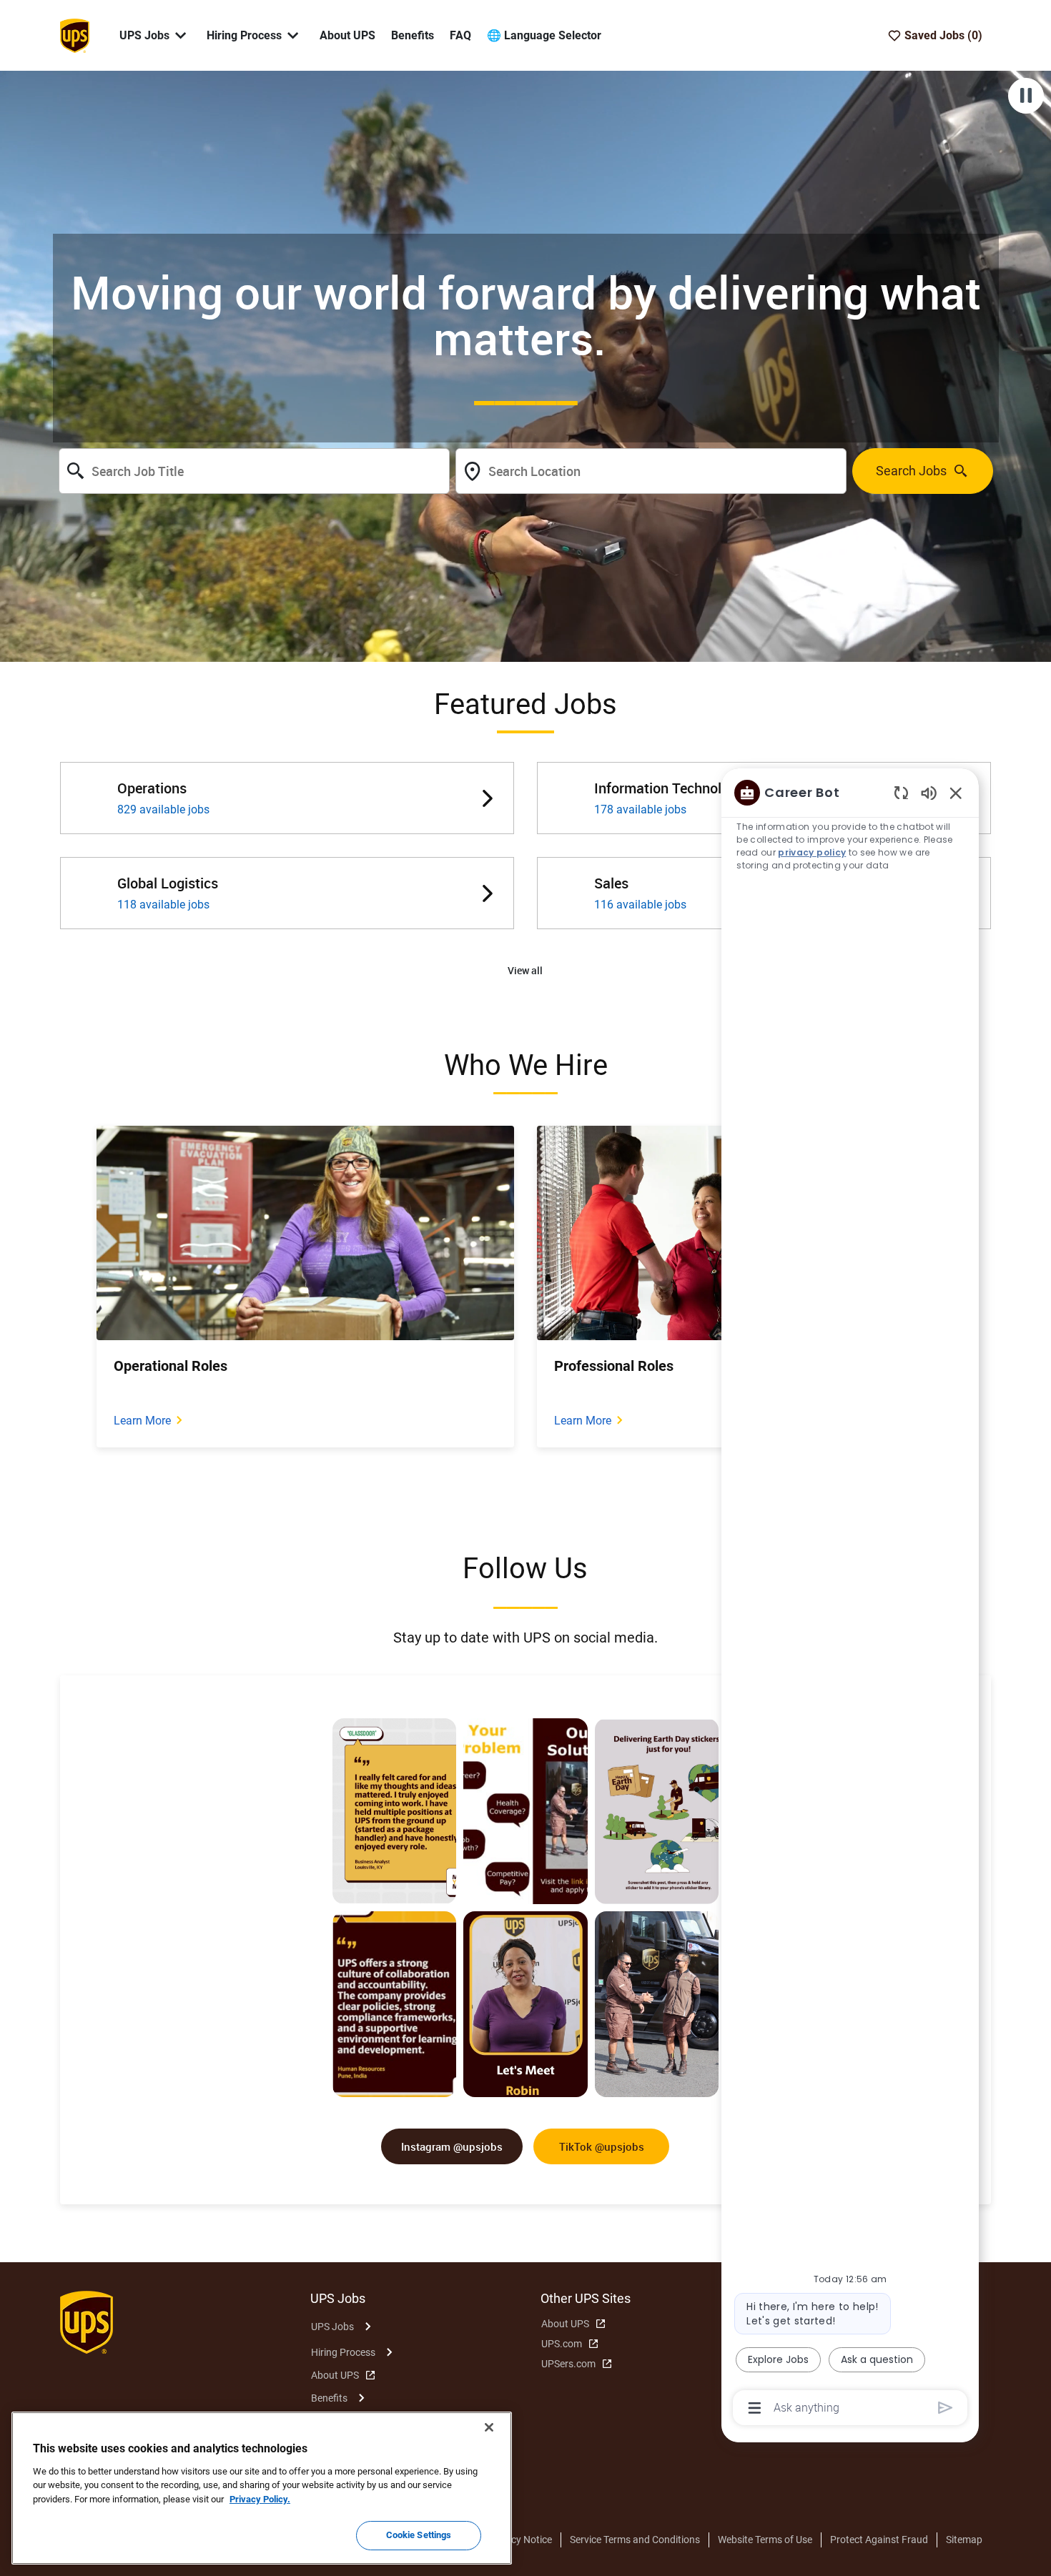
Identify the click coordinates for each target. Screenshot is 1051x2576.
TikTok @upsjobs (602, 2146)
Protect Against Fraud (879, 2540)
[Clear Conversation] (901, 792)
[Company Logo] (74, 34)
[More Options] (755, 2408)
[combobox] (254, 471)
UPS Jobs (332, 2327)
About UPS (347, 35)
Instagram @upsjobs (452, 2146)
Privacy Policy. (260, 2499)
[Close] (489, 2427)
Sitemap (964, 2540)
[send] (946, 2408)
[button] (525, 971)
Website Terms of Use (765, 2540)
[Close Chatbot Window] (956, 793)
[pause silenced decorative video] (1026, 96)
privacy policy (812, 852)
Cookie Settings (419, 2535)
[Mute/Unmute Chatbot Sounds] (929, 792)
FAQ (460, 35)
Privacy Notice (520, 2540)
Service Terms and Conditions (635, 2540)
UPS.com (562, 2344)
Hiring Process (343, 2352)
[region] (850, 1599)
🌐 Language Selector (544, 35)
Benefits (413, 35)
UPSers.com (568, 2364)
